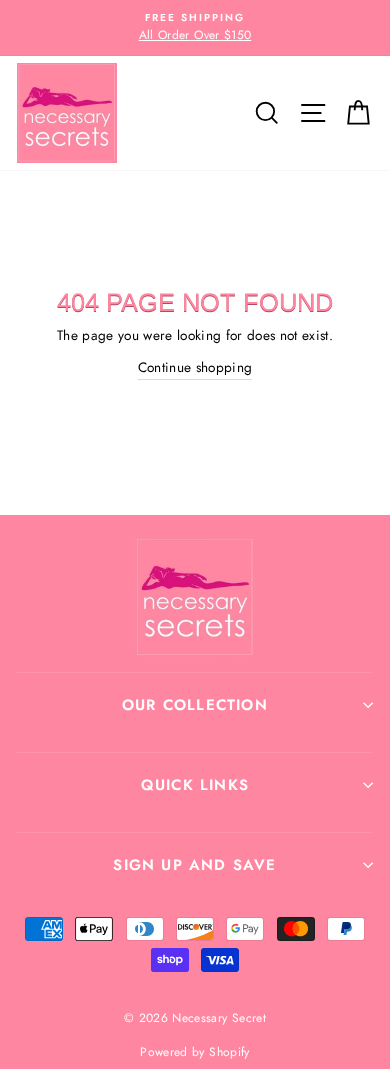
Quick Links (195, 785)
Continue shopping (195, 367)
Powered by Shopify (194, 1052)
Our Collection (195, 705)
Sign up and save (194, 865)
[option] (195, 28)
